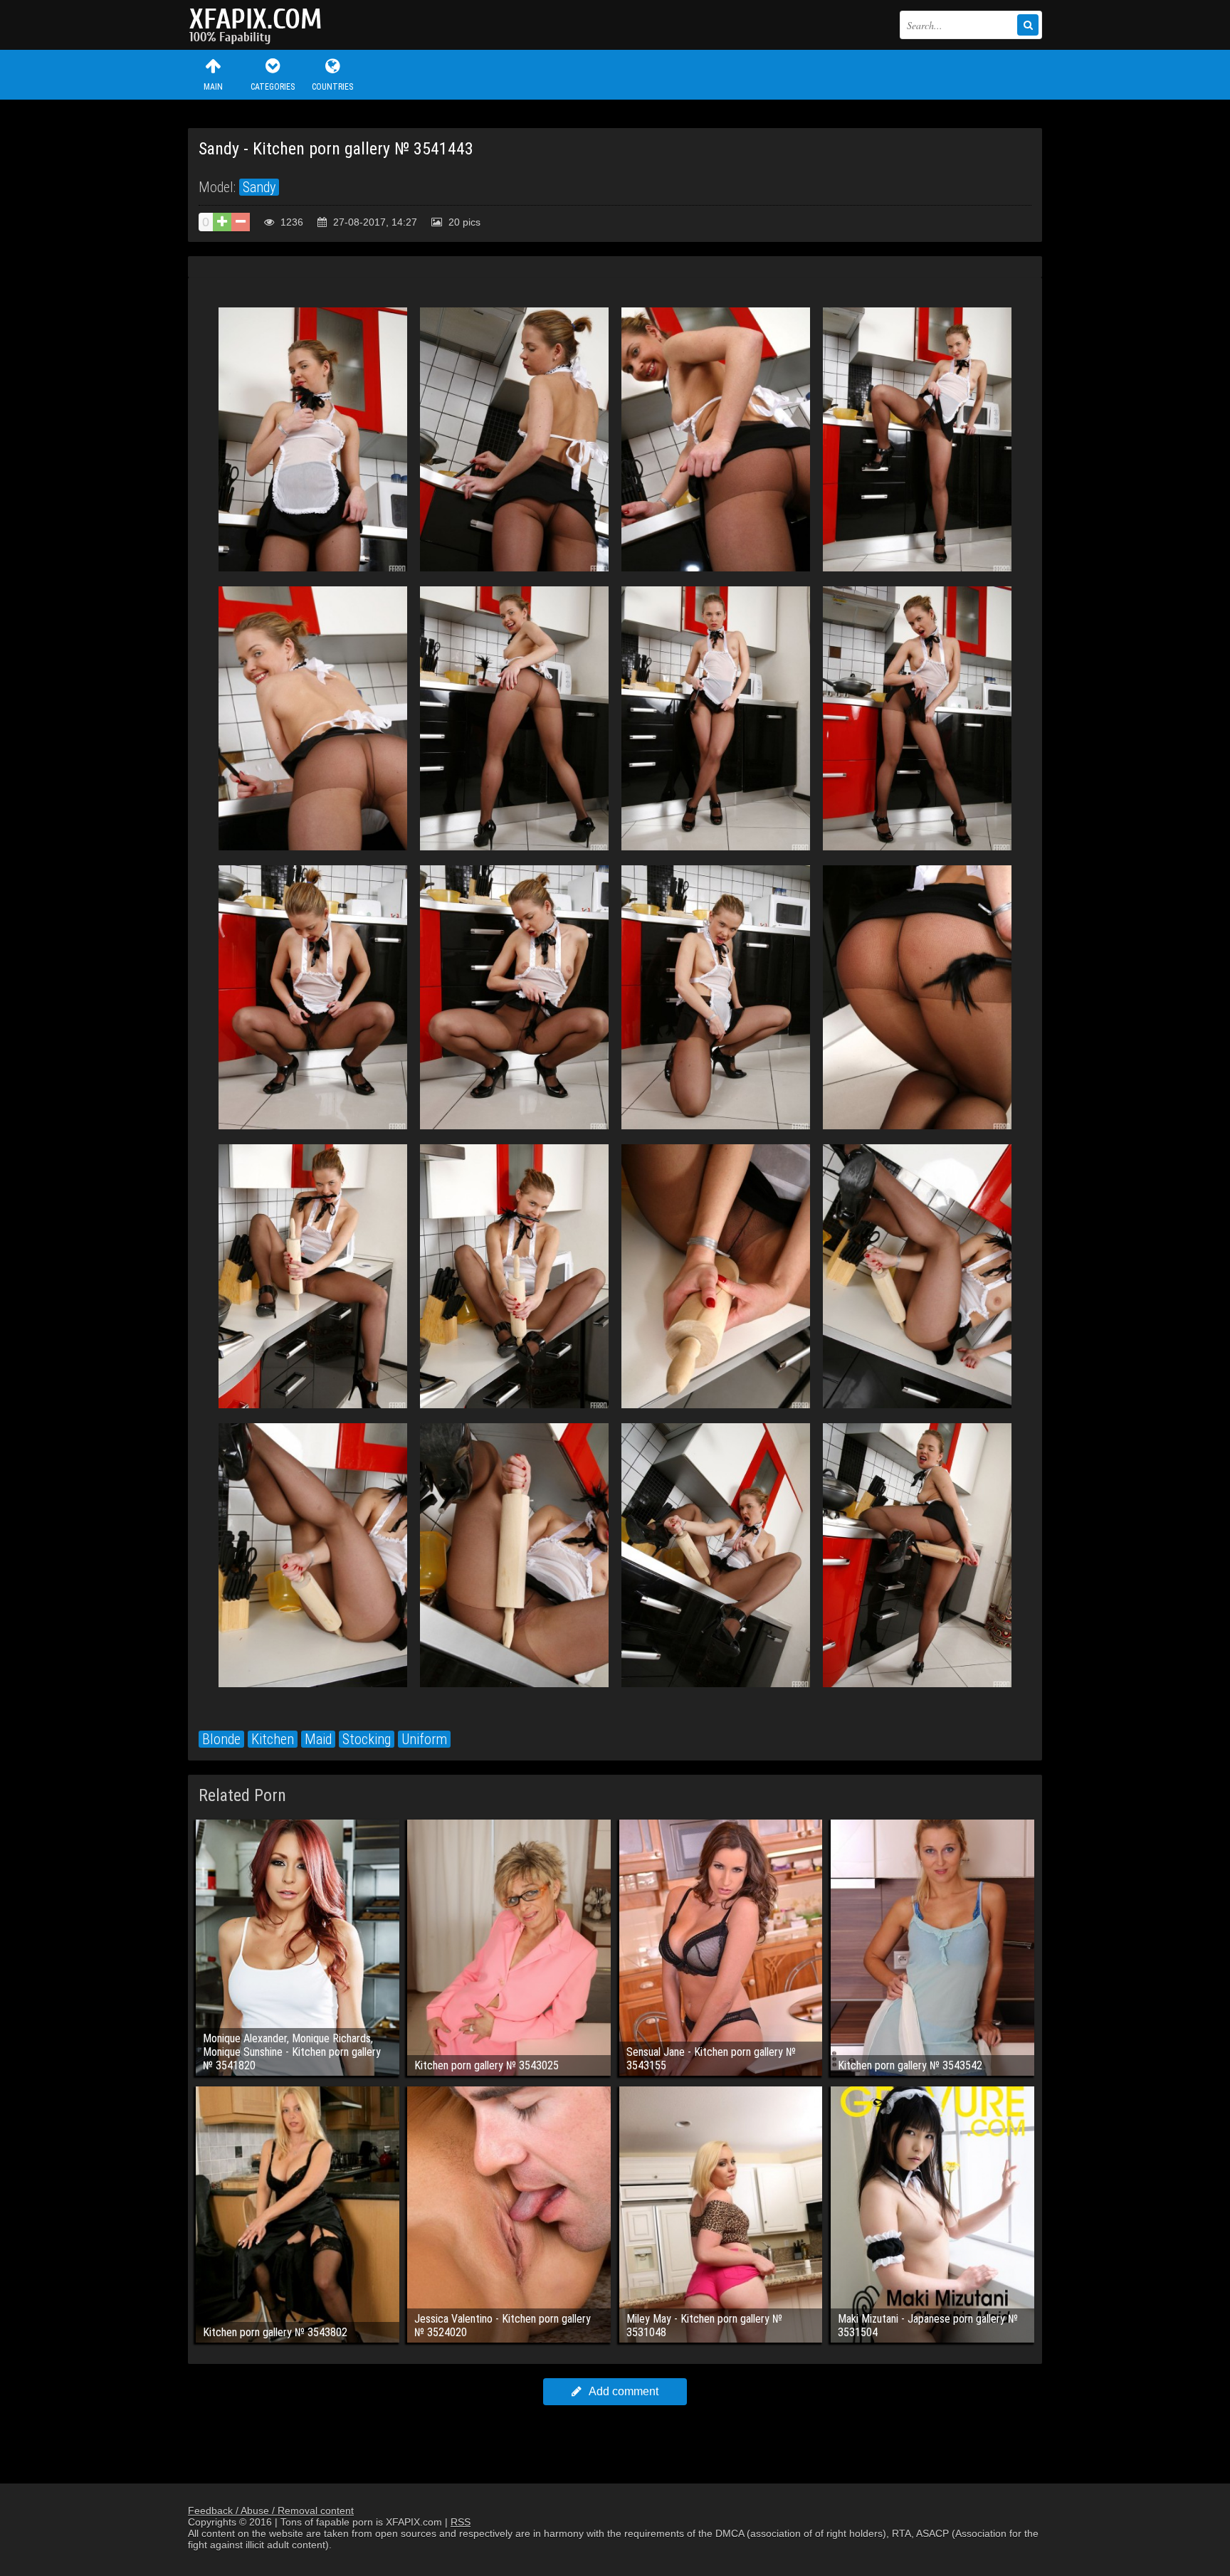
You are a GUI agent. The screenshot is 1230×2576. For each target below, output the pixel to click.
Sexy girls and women (259, 25)
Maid (318, 1739)
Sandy (259, 187)
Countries (332, 87)
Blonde (221, 1739)
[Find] (1028, 25)
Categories (273, 87)
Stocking (367, 1739)
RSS (461, 2522)
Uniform (424, 1739)
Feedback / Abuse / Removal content (271, 2511)
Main (213, 87)
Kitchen (273, 1739)
